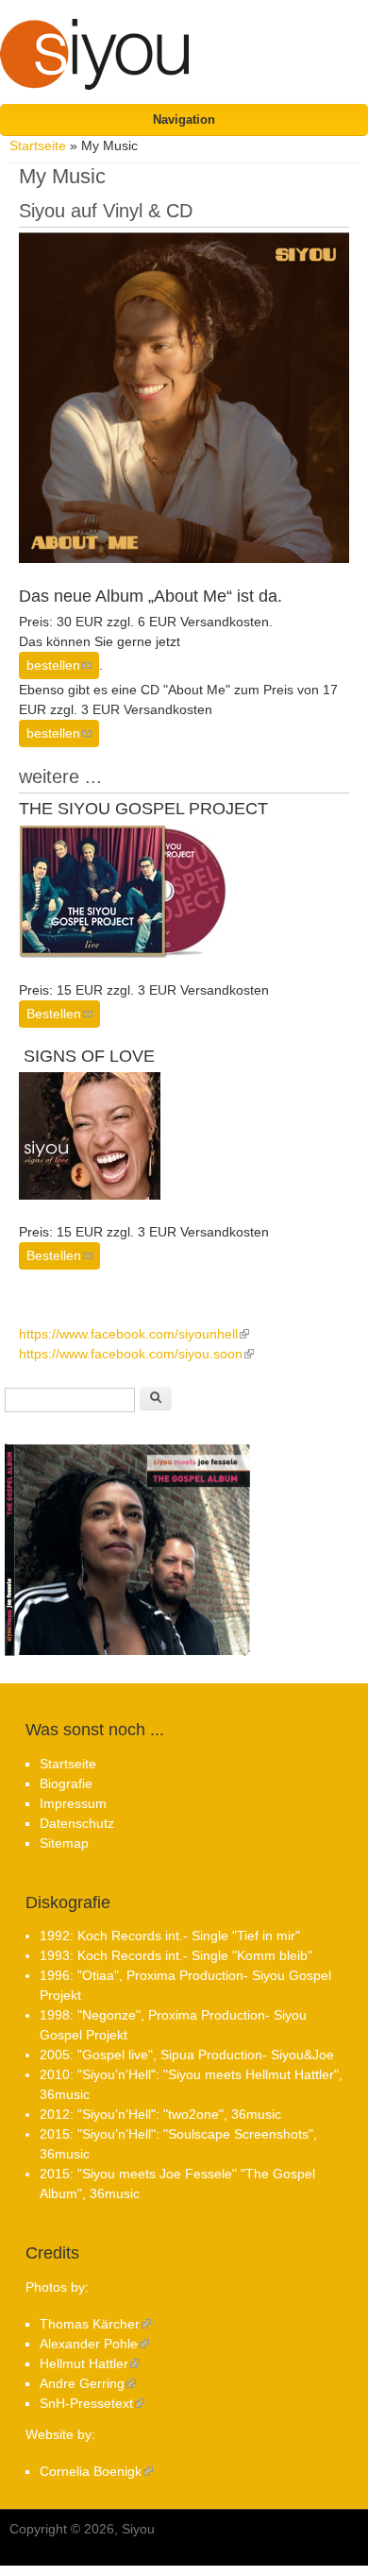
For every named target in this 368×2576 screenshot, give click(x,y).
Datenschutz (77, 1823)
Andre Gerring (88, 2383)
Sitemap (64, 1843)
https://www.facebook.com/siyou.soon (136, 1354)
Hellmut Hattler (90, 2363)
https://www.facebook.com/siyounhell (134, 1334)
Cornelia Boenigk (96, 2471)
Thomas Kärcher (95, 2324)
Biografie (66, 1783)
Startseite (38, 145)
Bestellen (63, 1014)
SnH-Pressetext (92, 2403)
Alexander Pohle (94, 2344)
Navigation (184, 119)
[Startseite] (94, 70)
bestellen (63, 665)
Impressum (73, 1803)
